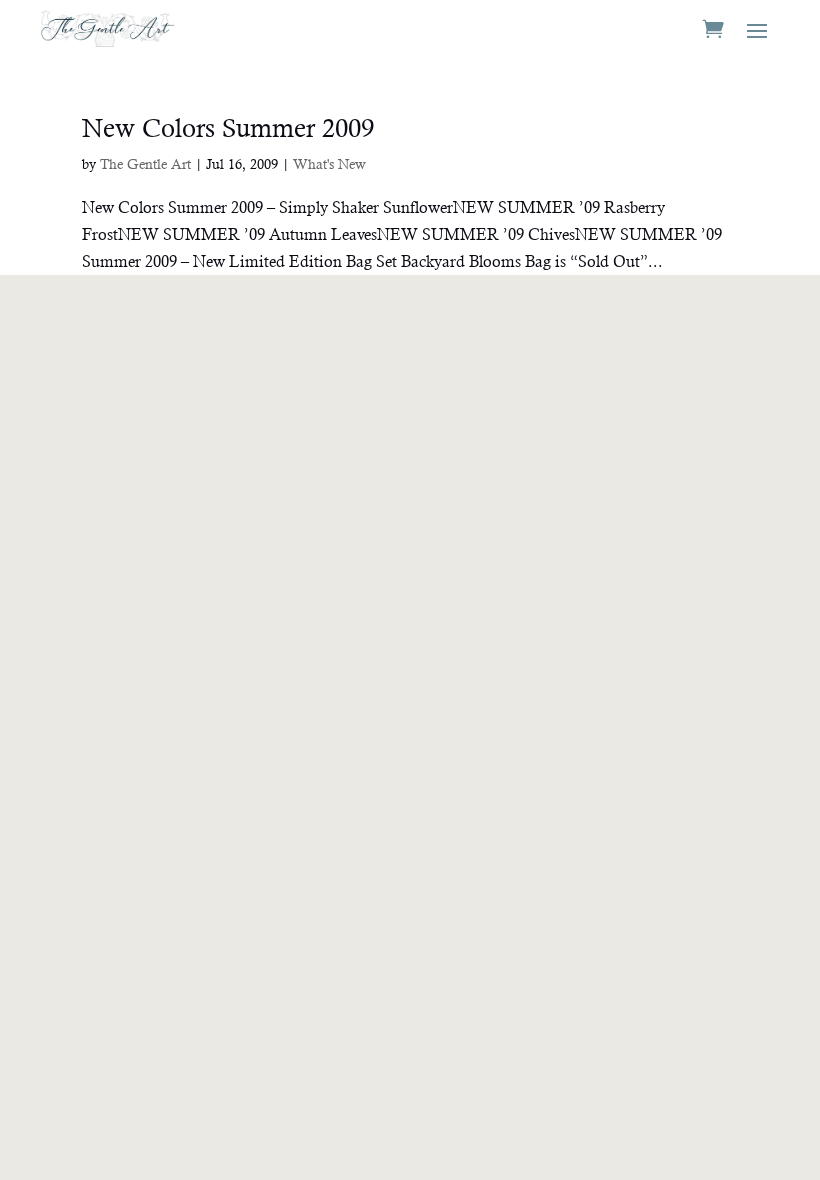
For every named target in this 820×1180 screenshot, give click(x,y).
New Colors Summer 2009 (228, 128)
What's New (329, 164)
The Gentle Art (145, 164)
